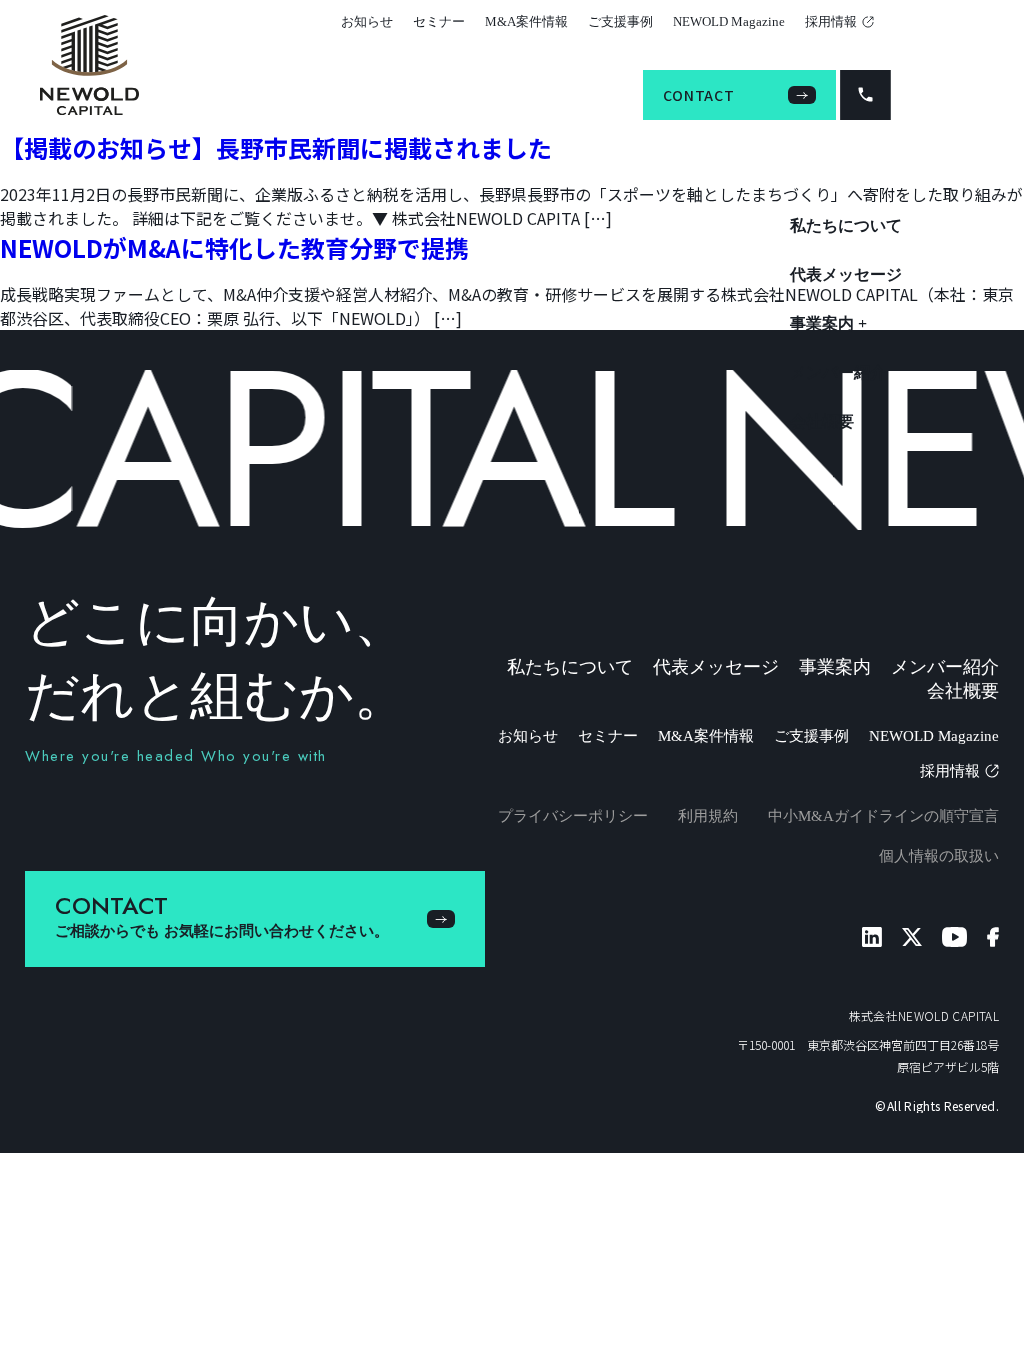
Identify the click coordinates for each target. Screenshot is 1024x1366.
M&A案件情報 (526, 21)
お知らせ (367, 21)
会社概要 (822, 421)
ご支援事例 (620, 21)
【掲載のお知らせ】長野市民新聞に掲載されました (276, 147)
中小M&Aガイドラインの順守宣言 (883, 816)
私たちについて (846, 225)
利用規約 (708, 816)
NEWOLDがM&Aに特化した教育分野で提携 (234, 247)
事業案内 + (828, 323)
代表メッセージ (846, 274)
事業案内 (835, 667)
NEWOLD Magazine (729, 21)
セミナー (439, 21)
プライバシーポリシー (573, 816)
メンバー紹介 (838, 372)
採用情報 (831, 21)
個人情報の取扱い (939, 856)
